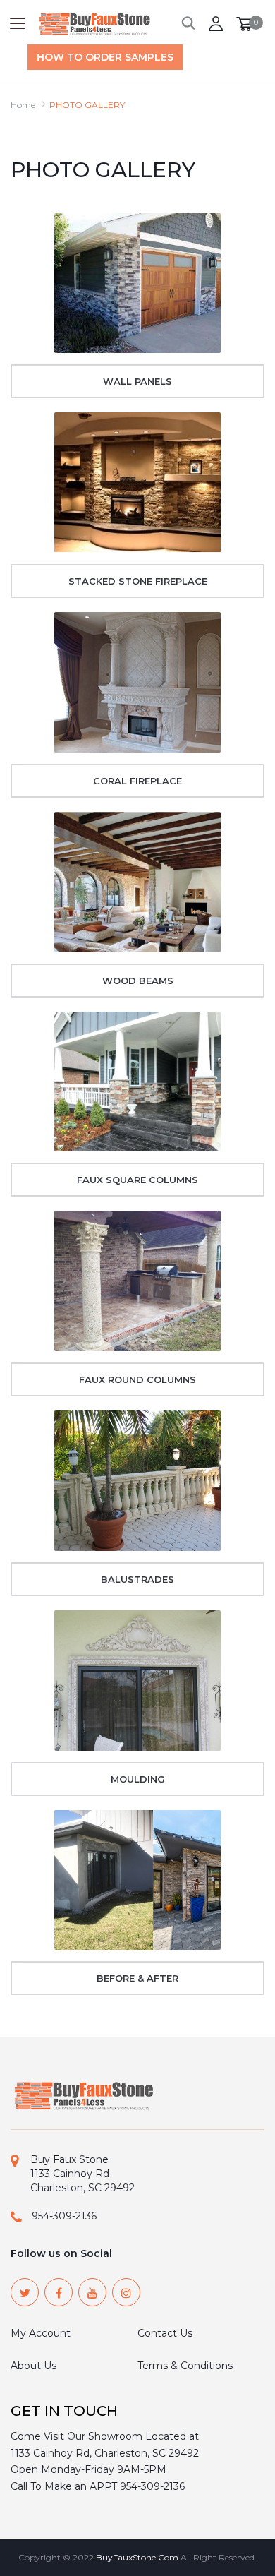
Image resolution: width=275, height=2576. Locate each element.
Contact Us (165, 2333)
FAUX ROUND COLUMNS (137, 1379)
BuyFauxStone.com (137, 2557)
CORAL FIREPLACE (137, 781)
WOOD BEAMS (138, 981)
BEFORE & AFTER (137, 1978)
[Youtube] (92, 2292)
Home (23, 105)
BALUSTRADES (137, 1579)
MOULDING (138, 1779)
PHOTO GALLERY (87, 105)
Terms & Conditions (185, 2366)
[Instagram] (126, 2292)
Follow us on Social (61, 2253)
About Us (33, 2366)
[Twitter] (25, 2292)
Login (216, 24)
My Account (41, 2333)
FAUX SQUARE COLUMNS (137, 1180)
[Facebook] (59, 2292)
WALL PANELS (137, 381)
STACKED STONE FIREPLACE (138, 581)
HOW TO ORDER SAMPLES (105, 57)
